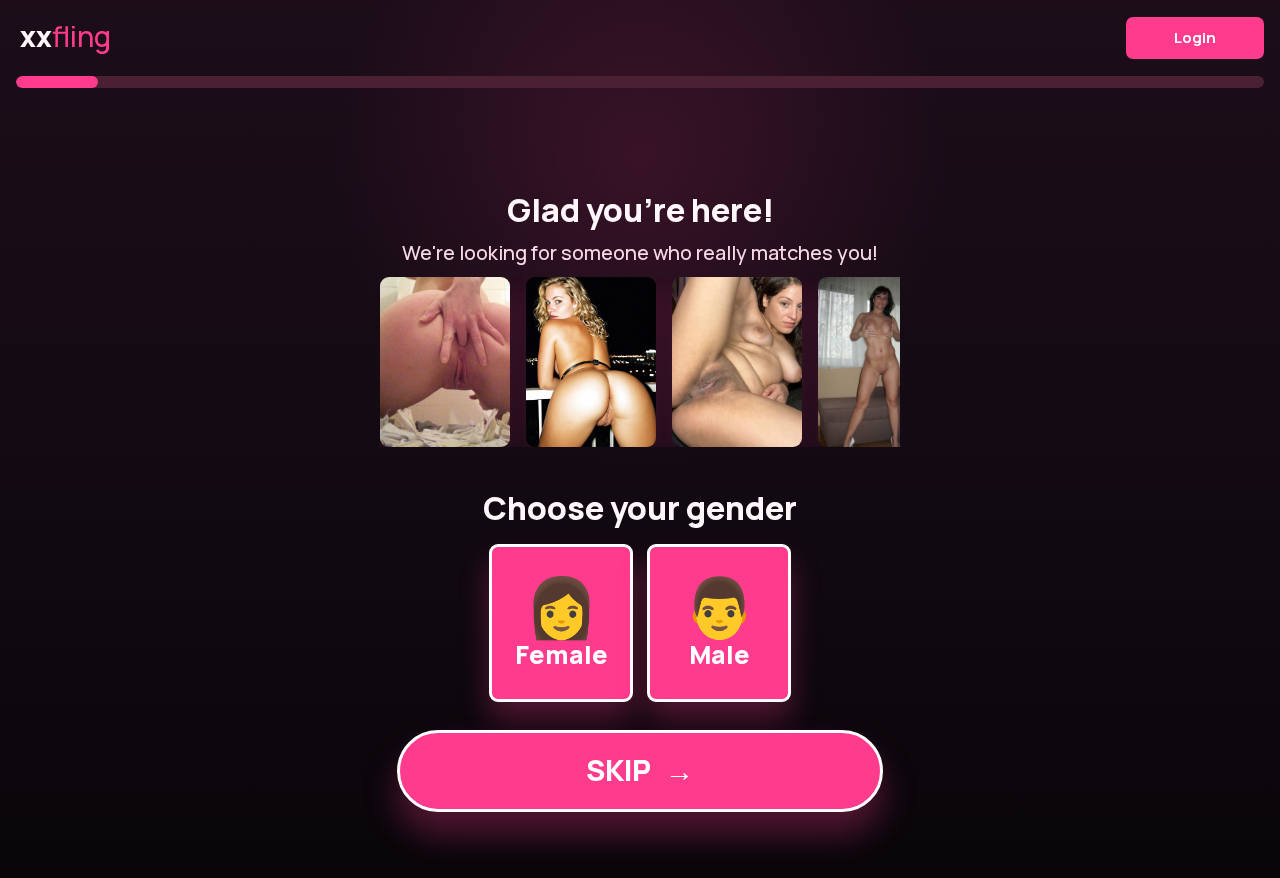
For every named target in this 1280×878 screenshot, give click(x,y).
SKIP (640, 770)
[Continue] (640, 362)
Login (1195, 37)
